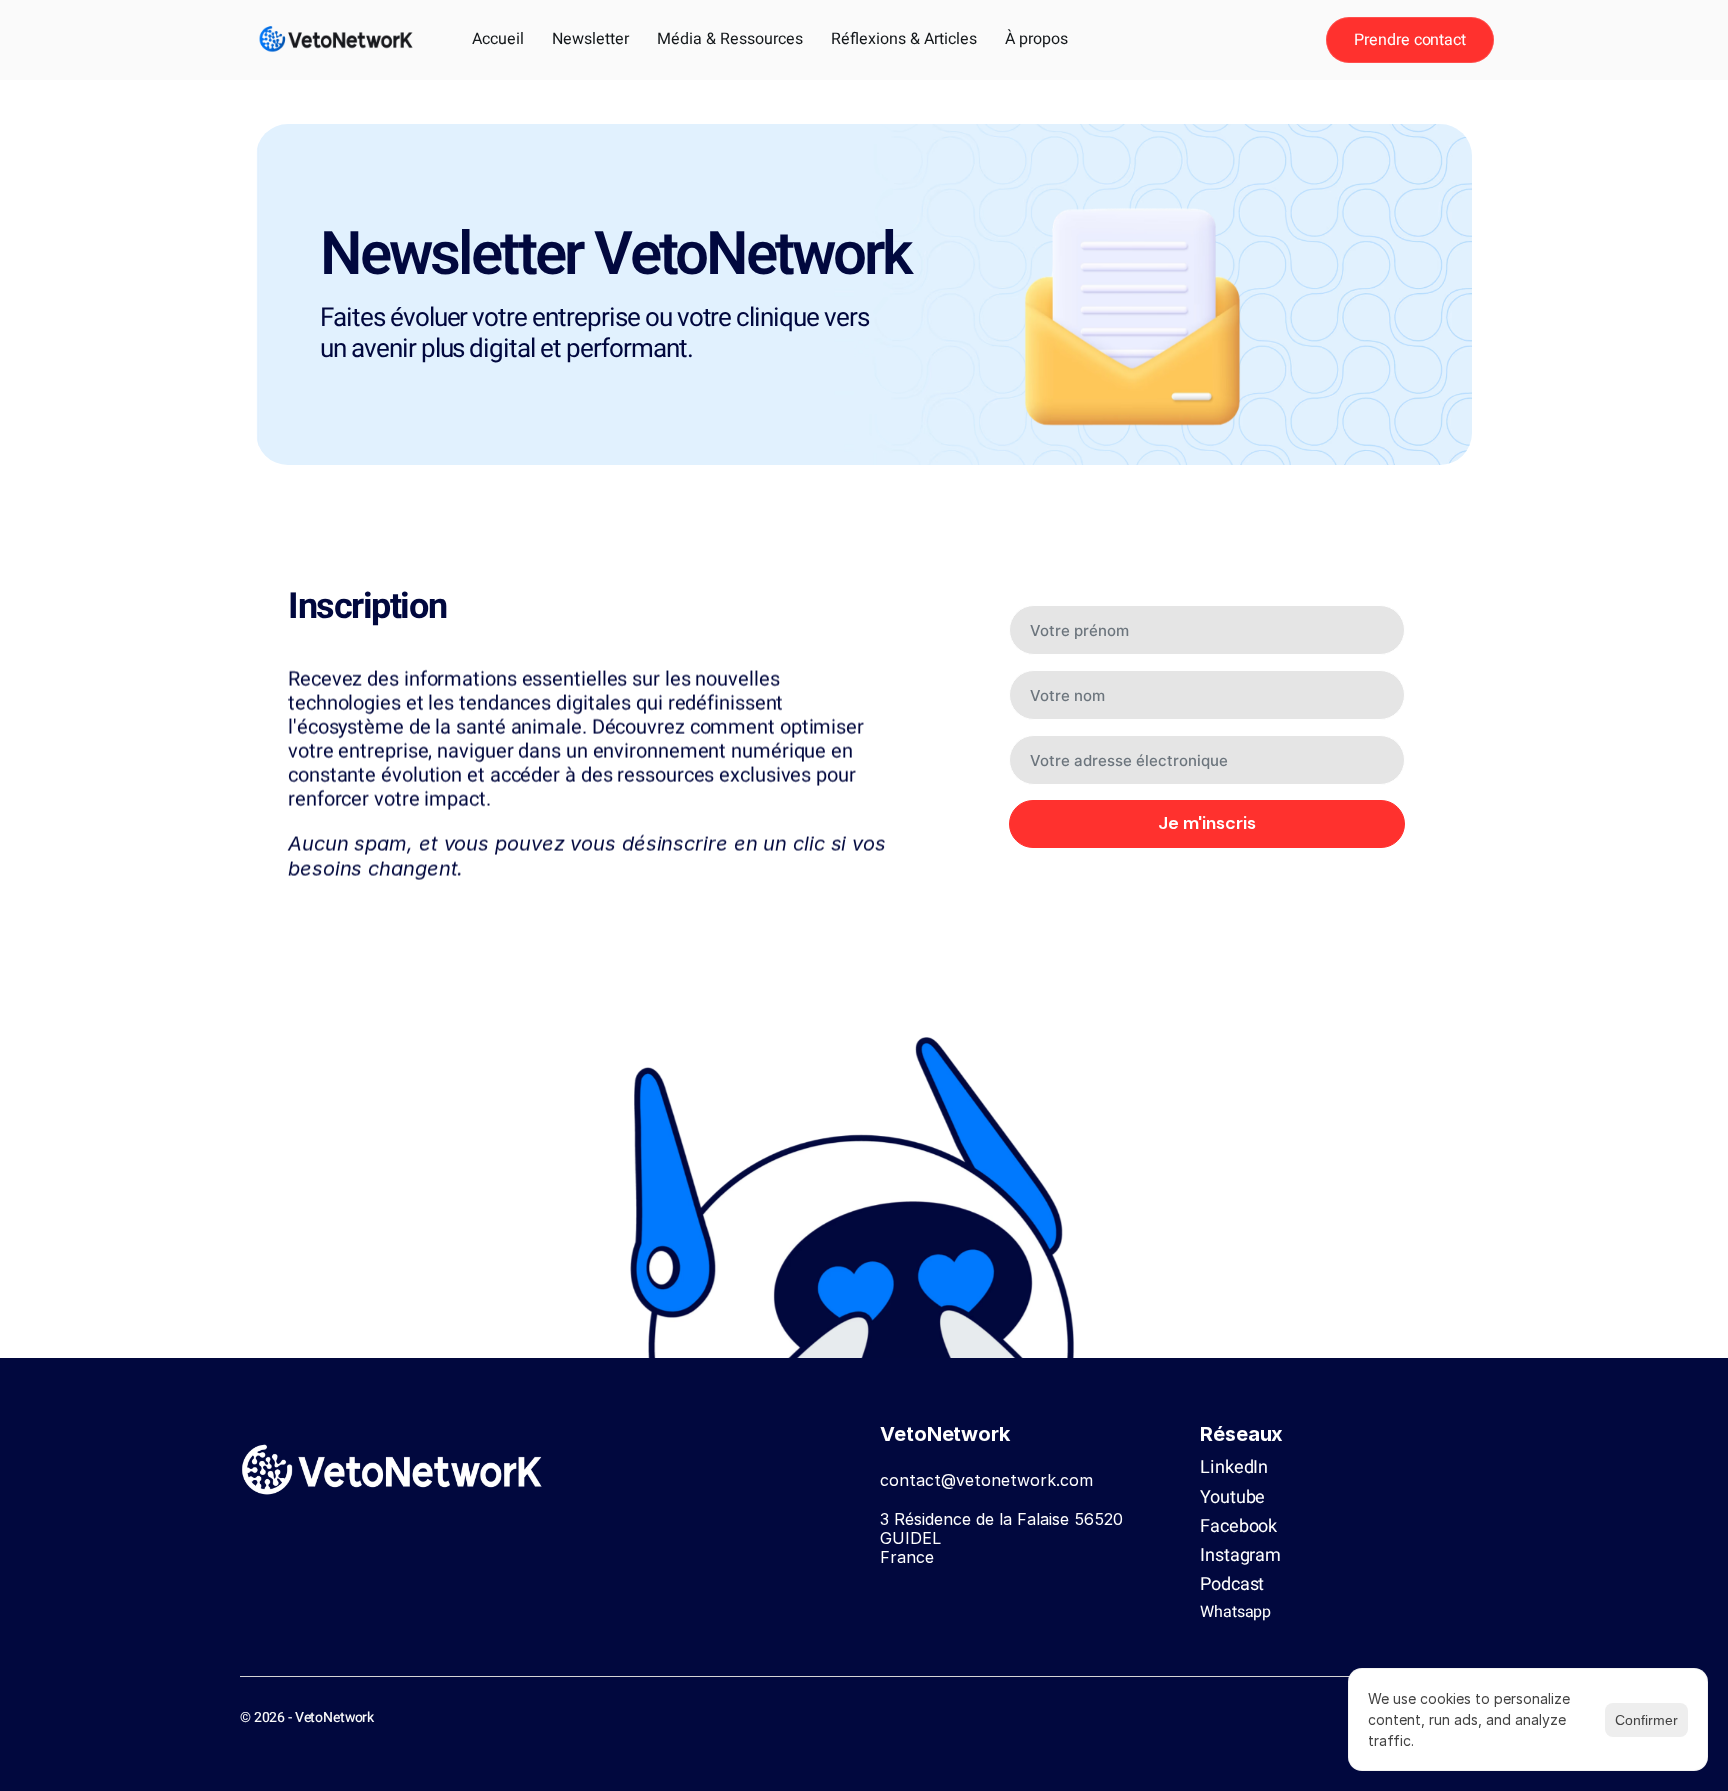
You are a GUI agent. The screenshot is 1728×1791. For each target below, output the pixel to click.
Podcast (1232, 1584)
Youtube (1232, 1497)
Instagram (1240, 1555)
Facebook (1238, 1526)
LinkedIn (1234, 1467)
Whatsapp (1235, 1612)
